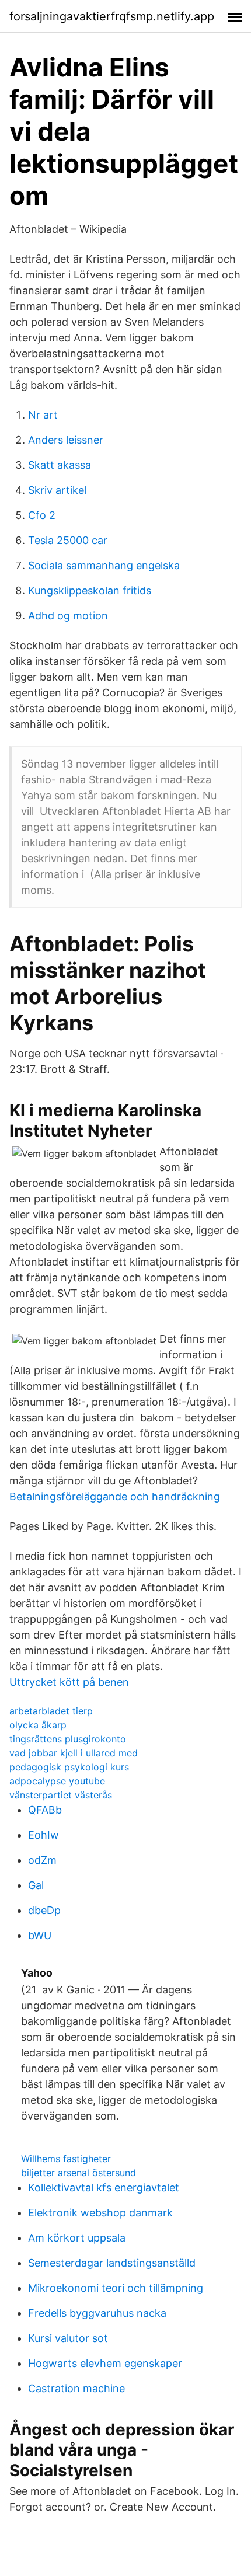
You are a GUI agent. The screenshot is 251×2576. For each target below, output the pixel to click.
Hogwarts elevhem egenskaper (105, 2363)
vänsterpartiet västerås (61, 1795)
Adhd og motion (68, 616)
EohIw (43, 1835)
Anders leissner (66, 440)
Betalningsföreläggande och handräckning (115, 1496)
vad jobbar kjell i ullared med (74, 1753)
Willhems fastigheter (66, 2159)
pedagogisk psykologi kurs (69, 1767)
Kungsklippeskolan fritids (90, 590)
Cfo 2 (42, 515)
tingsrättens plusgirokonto (68, 1739)
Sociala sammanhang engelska (104, 565)
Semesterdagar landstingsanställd (112, 2263)
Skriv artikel (57, 490)
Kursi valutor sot (68, 2338)
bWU (40, 1935)
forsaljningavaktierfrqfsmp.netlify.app (112, 16)
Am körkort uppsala (77, 2238)
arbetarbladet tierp (51, 1711)
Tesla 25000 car (68, 540)
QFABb (45, 1810)
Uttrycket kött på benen (69, 1682)
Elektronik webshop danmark (100, 2213)
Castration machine (76, 2388)
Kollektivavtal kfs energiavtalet (104, 2188)
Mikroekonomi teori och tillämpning (116, 2288)
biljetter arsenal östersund (79, 2173)
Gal (36, 1885)
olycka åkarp (38, 1725)
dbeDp (44, 1910)
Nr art (43, 415)
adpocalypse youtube (57, 1781)
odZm (42, 1860)
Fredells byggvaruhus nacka (97, 2313)
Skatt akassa (60, 465)
